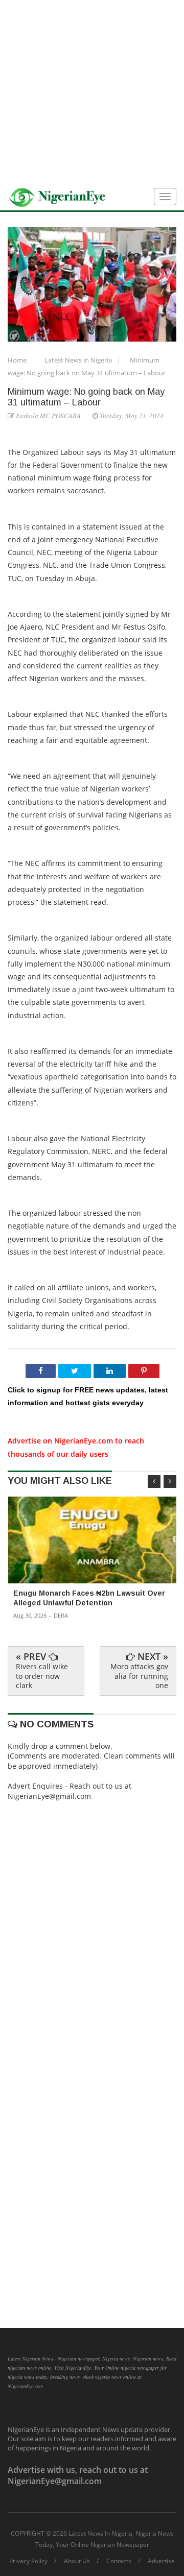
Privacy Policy (28, 2561)
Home (18, 360)
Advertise (161, 2561)
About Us (77, 2561)
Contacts (119, 2561)
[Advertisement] (92, 92)
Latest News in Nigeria (79, 360)
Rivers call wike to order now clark (42, 1676)
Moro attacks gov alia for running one (139, 1676)
